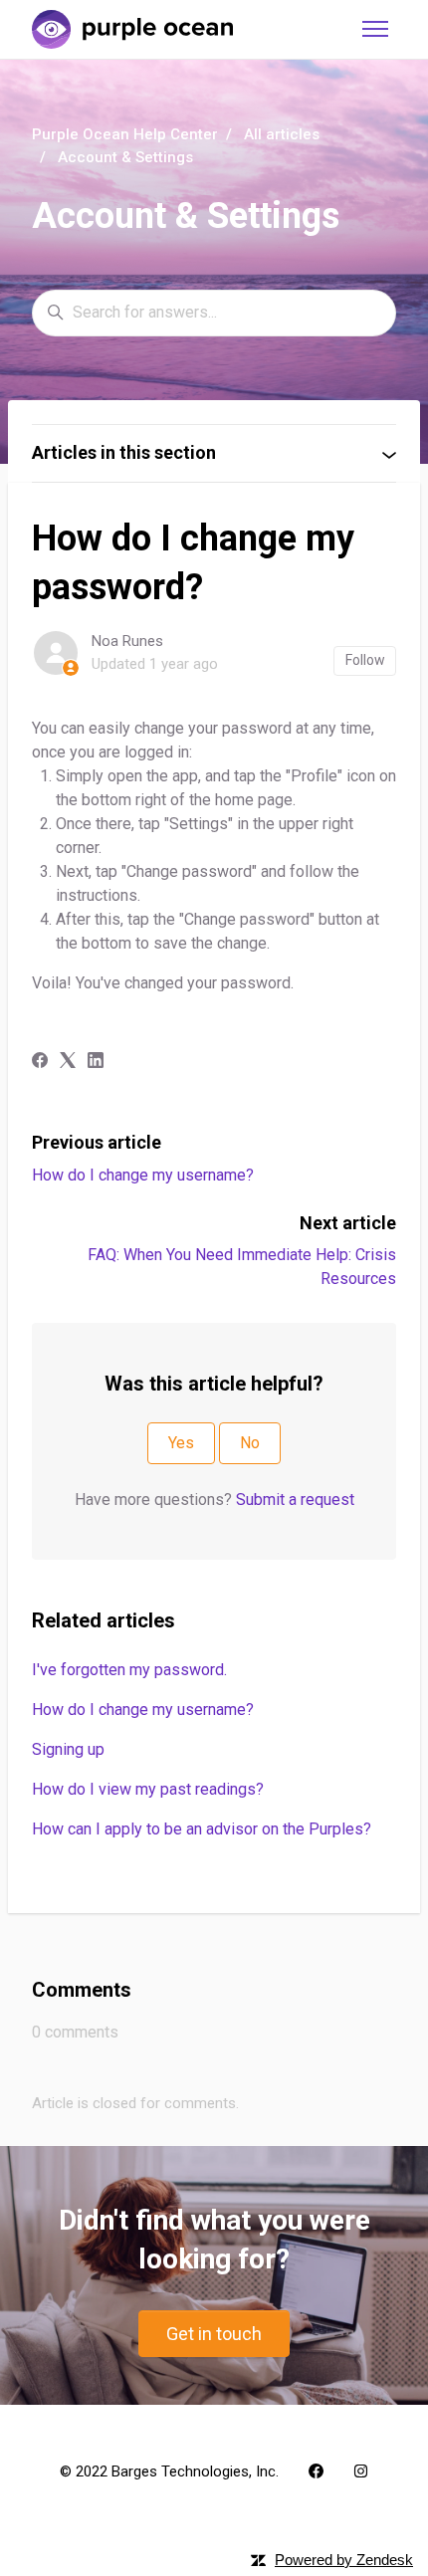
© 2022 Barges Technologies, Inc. (169, 2471)
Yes (181, 1443)
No (250, 1443)
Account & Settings (125, 157)
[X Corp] (68, 1063)
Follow (365, 660)
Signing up (68, 1749)
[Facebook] (40, 1063)
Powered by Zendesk (344, 2560)
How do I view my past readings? (148, 1789)
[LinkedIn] (96, 1063)
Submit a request (295, 1500)
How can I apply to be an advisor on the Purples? (202, 1829)
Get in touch (214, 2334)
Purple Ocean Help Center (125, 134)
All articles (282, 134)
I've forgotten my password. (129, 1670)
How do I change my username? (143, 1175)
